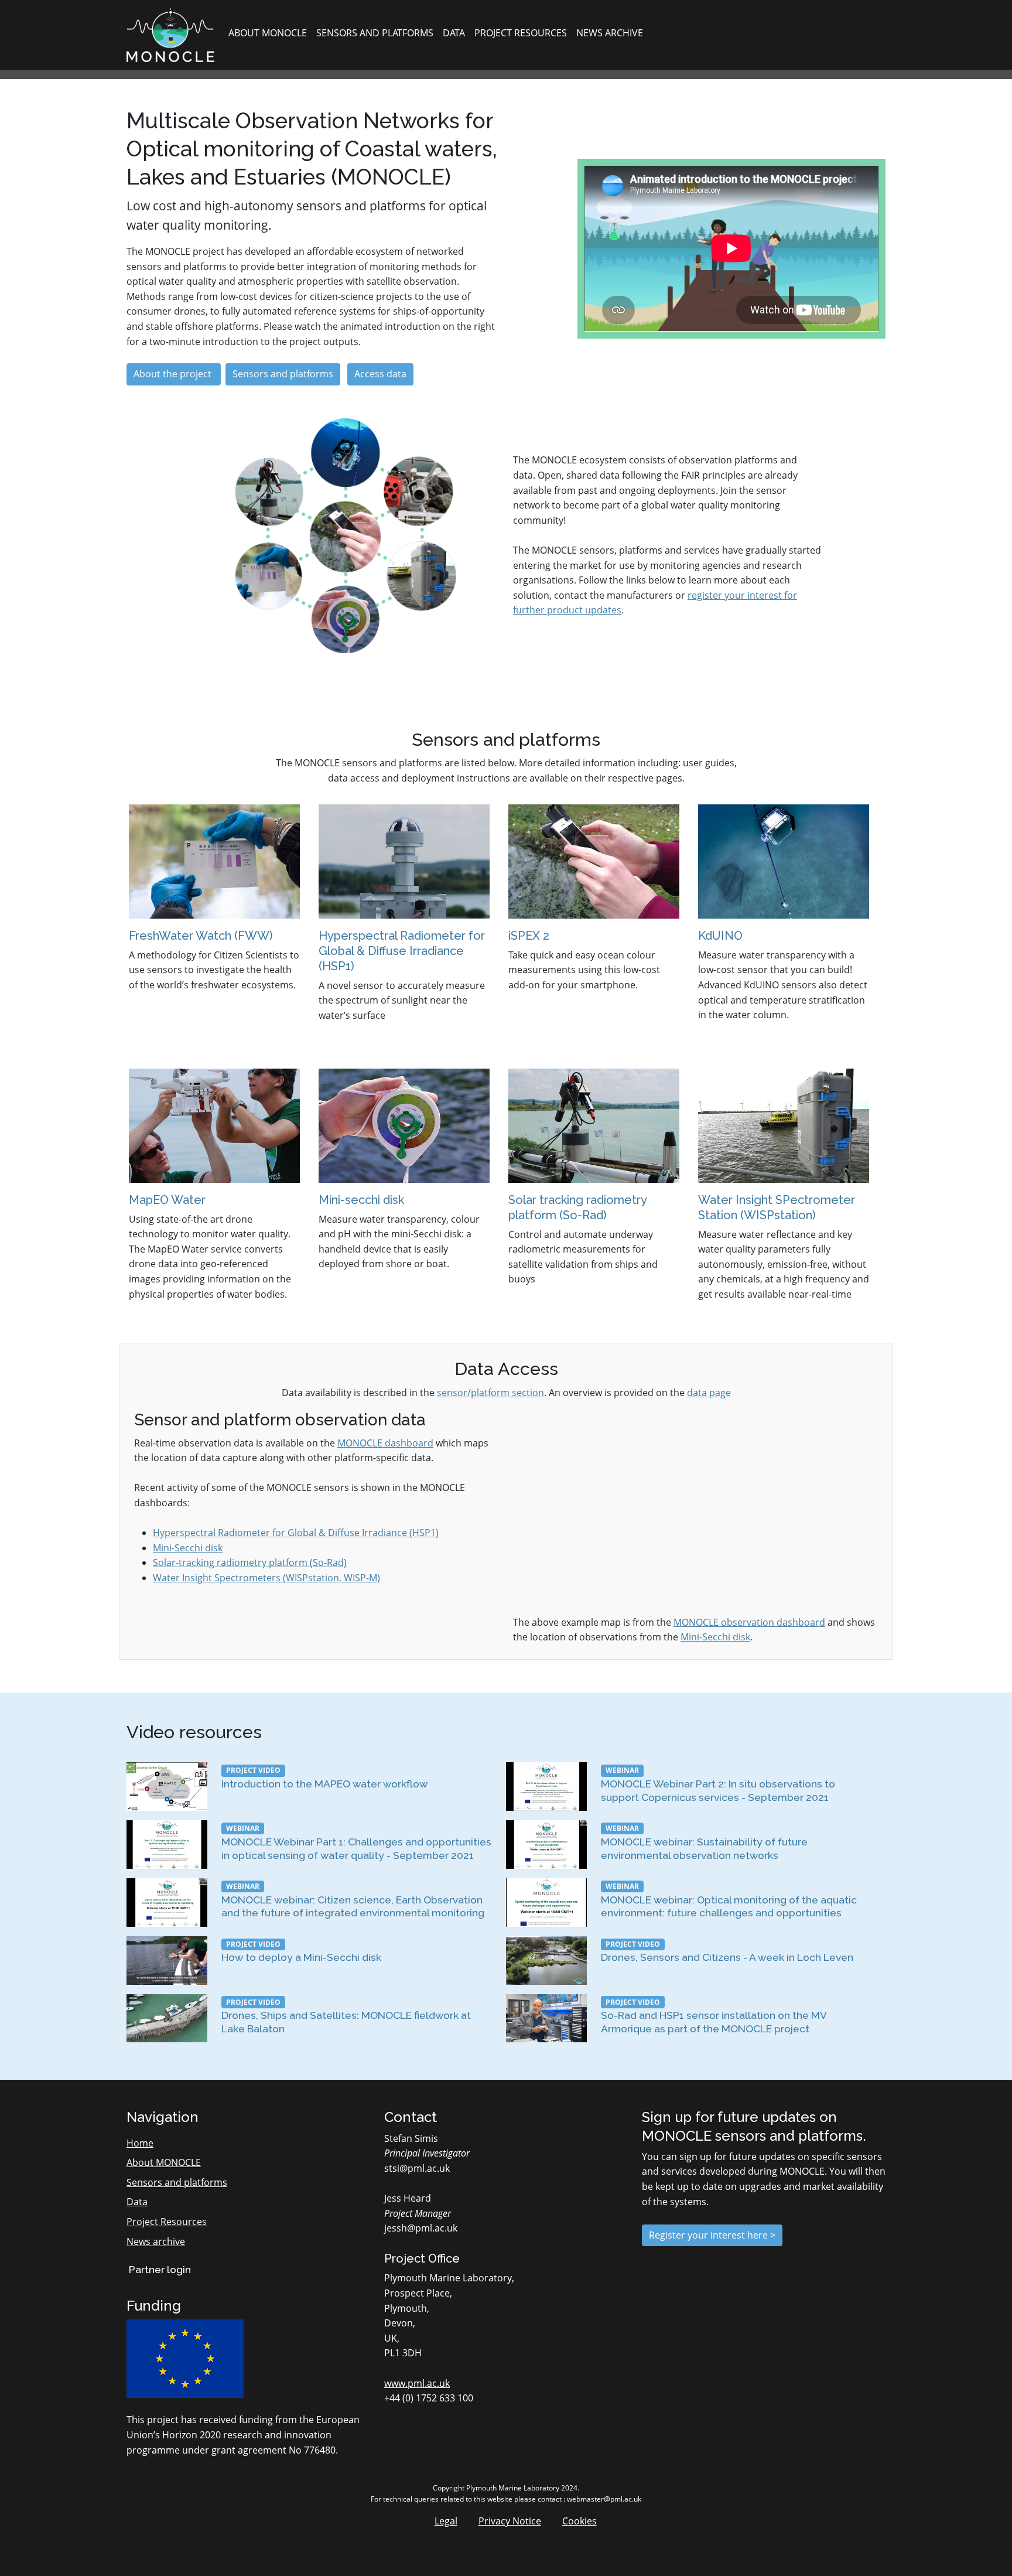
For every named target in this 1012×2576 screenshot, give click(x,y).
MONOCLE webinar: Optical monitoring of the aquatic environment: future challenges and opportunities (729, 1906)
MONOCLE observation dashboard (749, 1622)
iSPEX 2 (529, 936)
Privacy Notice (510, 2521)
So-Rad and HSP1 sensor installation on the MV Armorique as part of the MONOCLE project (714, 2022)
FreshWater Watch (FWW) (201, 936)
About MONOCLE (268, 33)
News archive (610, 33)
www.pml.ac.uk (417, 2383)
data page (709, 1393)
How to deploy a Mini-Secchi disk (301, 1957)
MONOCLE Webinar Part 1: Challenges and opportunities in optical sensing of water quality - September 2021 (356, 1848)
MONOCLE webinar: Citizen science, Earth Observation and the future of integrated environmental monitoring (353, 1906)
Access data (380, 374)
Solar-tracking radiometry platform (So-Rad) (250, 1562)
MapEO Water (167, 1200)
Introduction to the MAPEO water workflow (324, 1784)
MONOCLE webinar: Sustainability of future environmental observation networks (704, 1848)
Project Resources (521, 33)
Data (454, 33)
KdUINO (720, 936)
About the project (174, 374)
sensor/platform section (490, 1393)
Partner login (159, 2269)
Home (140, 2143)
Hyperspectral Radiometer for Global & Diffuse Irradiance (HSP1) (402, 951)
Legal (446, 2521)
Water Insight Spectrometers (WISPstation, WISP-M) (266, 1578)
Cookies (579, 2521)
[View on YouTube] (167, 1786)
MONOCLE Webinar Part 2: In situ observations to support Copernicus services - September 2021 (718, 1790)
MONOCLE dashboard (385, 1443)
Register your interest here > (712, 2235)
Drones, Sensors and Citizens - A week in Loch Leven (727, 1957)
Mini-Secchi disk (188, 1548)
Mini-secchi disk (361, 1200)
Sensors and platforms (375, 33)
